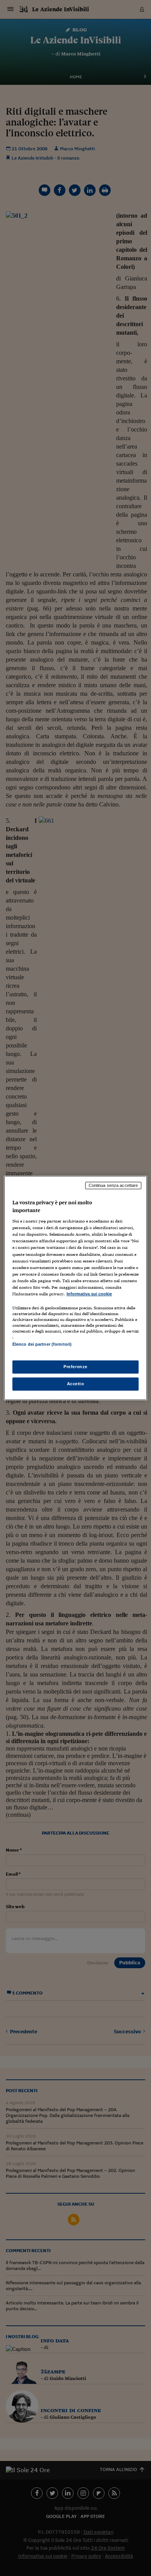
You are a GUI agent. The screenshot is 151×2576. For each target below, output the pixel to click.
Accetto (76, 1384)
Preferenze (75, 1367)
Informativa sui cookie (89, 1294)
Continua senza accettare (113, 1185)
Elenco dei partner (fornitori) (42, 1344)
